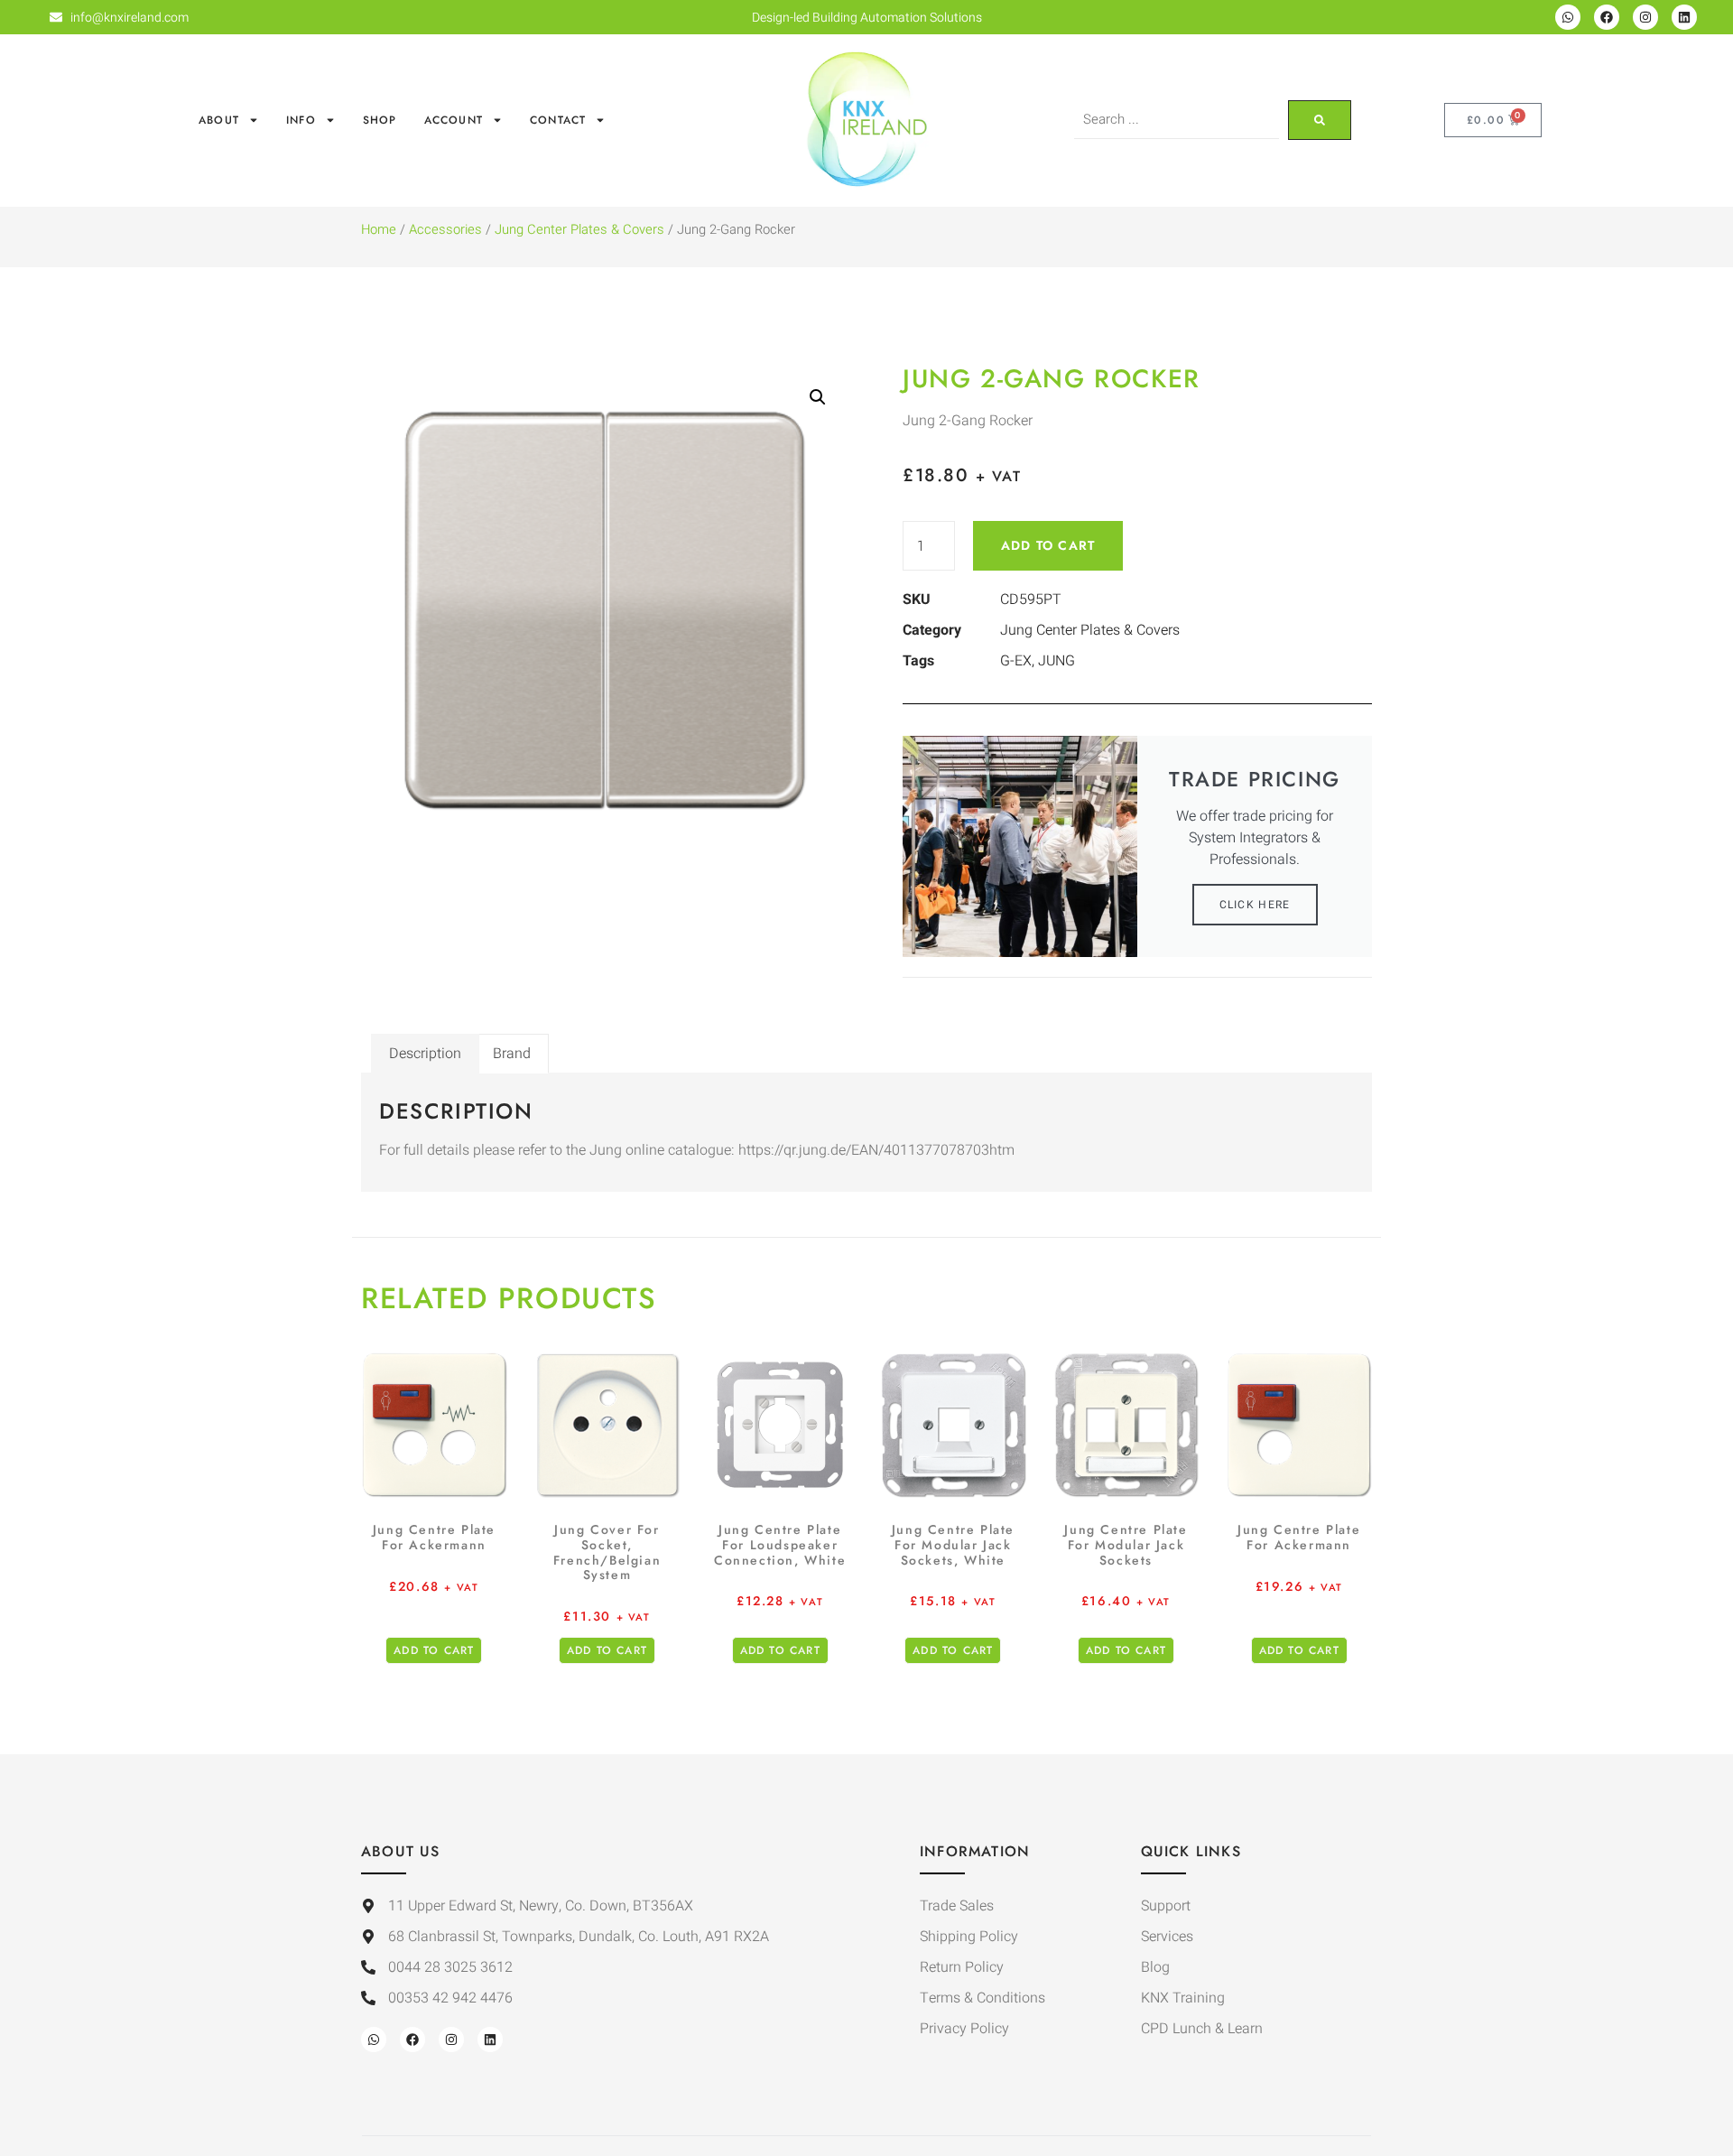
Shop (380, 120)
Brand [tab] (512, 1054)
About (219, 120)
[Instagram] (1645, 17)
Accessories (445, 230)
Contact (558, 120)
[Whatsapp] (1568, 17)
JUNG (1056, 661)
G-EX (1016, 661)
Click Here (1255, 905)
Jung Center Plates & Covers (579, 230)
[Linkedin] (1684, 17)
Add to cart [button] (434, 1650)
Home (379, 230)
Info (301, 120)
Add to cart (1048, 545)
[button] (818, 397)
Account (454, 120)
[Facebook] (1607, 17)
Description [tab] (425, 1054)
